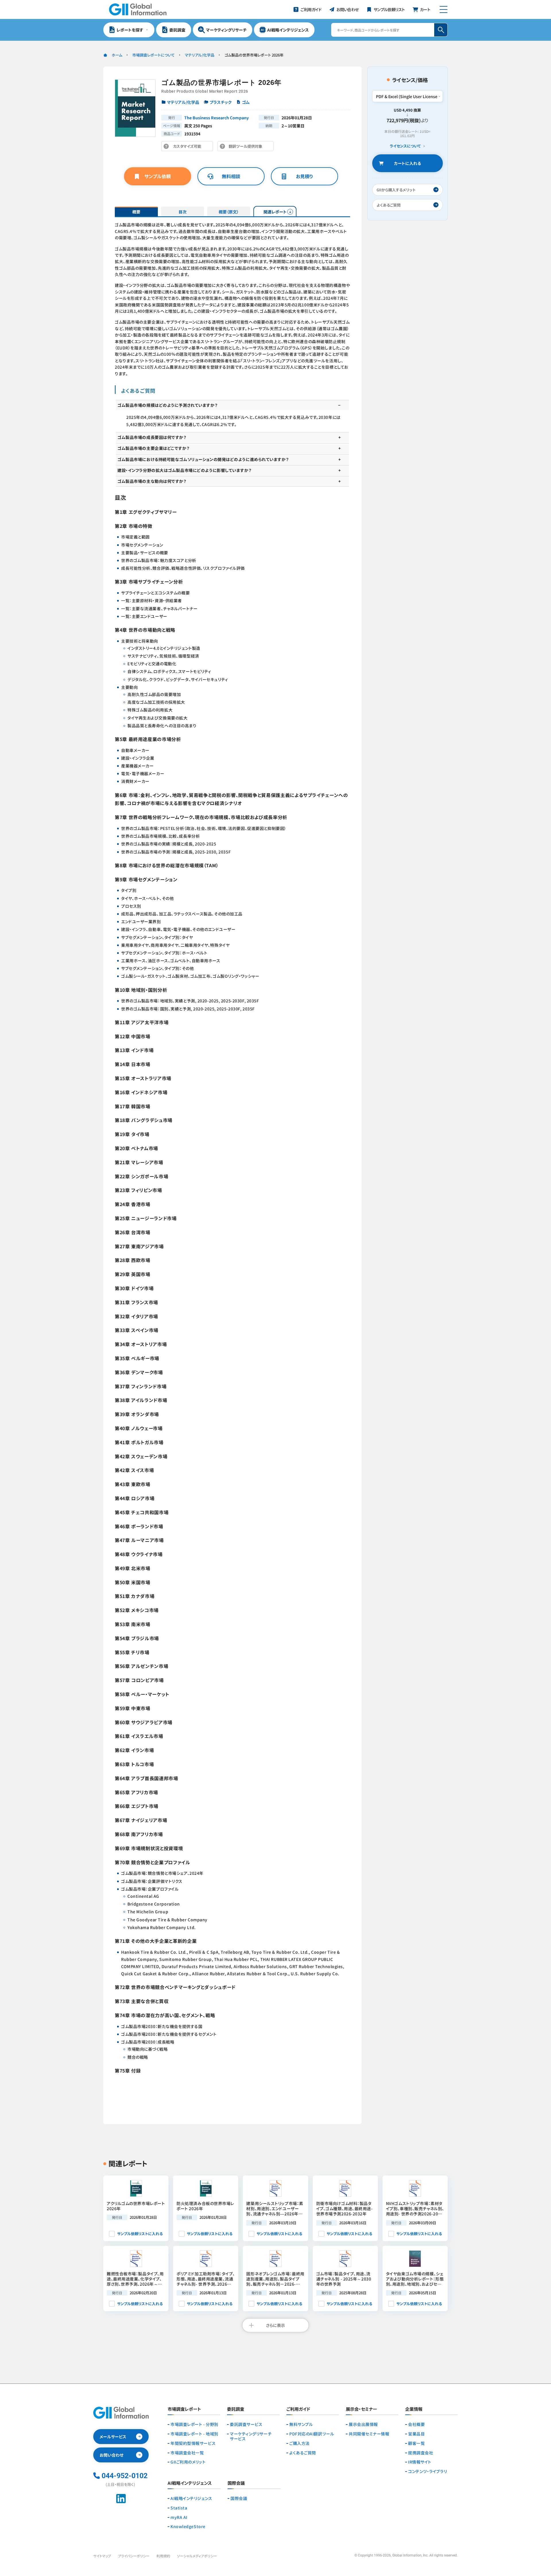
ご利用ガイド (298, 2409)
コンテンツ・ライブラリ (427, 2471)
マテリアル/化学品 (200, 55)
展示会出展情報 (363, 2424)
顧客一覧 (416, 2443)
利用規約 (163, 2556)
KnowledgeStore (188, 2527)
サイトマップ (102, 2556)
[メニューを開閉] (444, 9)
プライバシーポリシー (134, 2556)
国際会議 (239, 2498)
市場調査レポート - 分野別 (194, 2424)
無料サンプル (301, 2424)
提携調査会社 (421, 2453)
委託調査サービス (246, 2424)
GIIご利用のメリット (188, 2462)
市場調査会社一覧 (187, 2453)
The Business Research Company (217, 118)
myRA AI (179, 2517)
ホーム (117, 55)
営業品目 (416, 2434)
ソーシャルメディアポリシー (197, 2556)
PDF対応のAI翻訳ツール (312, 2434)
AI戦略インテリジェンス (191, 2498)
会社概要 (416, 2424)
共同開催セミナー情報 (369, 2434)
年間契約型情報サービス (193, 2443)
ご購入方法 (299, 2443)
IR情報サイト (420, 2462)
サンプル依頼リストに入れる (140, 2234)
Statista (179, 2508)
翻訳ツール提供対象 (247, 147)
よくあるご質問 (303, 2453)
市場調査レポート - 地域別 (194, 2434)
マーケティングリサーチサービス (251, 2436)
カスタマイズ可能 (189, 147)
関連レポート (275, 212)
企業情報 (414, 2409)
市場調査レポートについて (154, 55)
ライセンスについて (405, 146)
